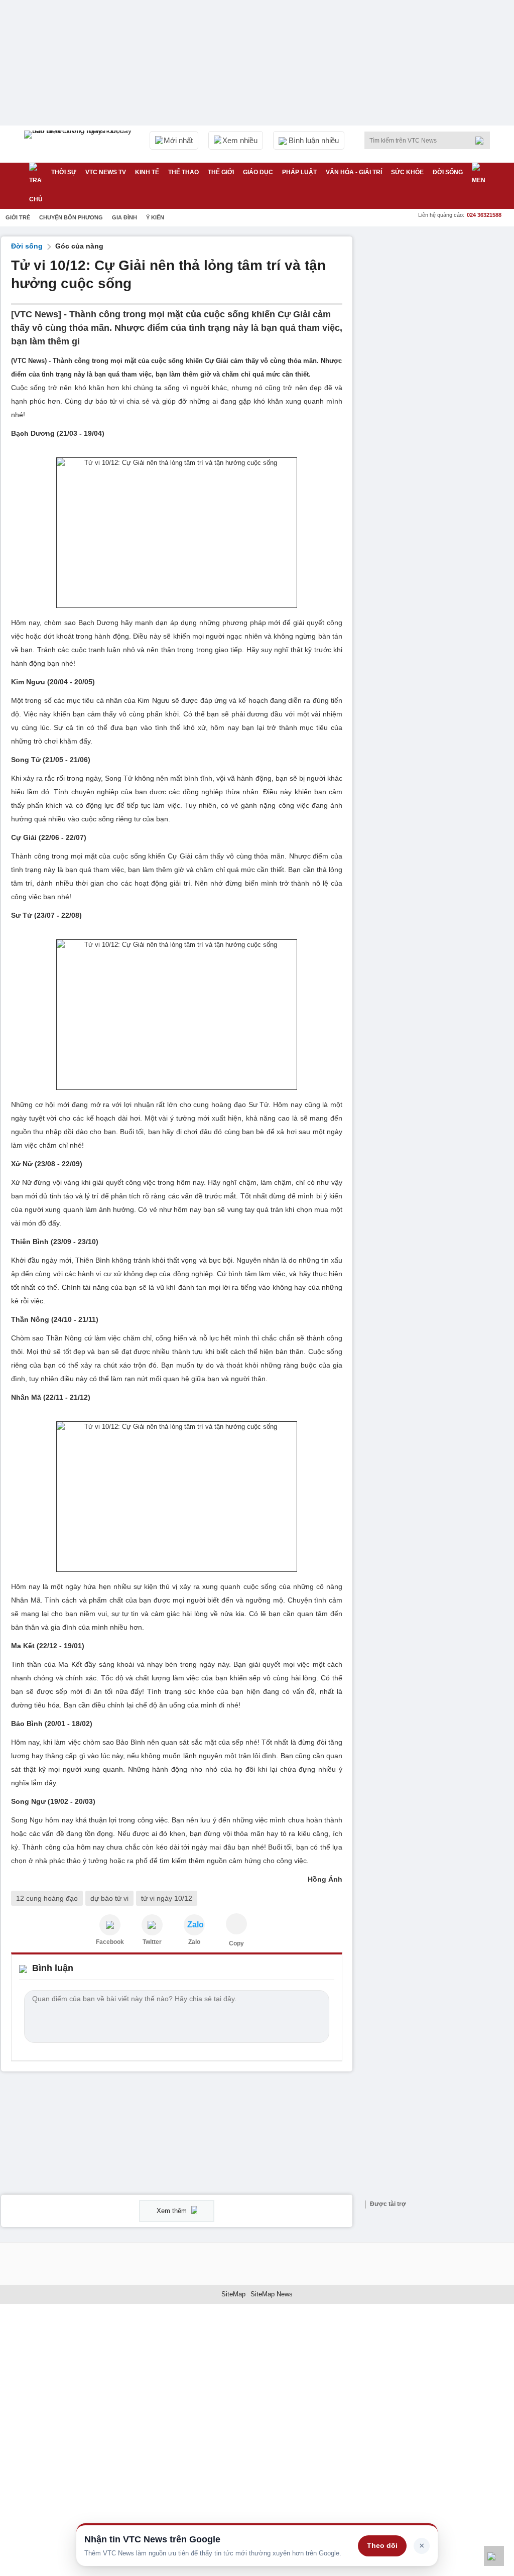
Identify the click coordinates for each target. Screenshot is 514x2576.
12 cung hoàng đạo (47, 1898)
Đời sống (448, 172)
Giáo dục (258, 172)
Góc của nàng (79, 246)
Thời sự (64, 172)
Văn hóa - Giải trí (354, 172)
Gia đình (124, 217)
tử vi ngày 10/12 (167, 1898)
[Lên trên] (494, 2556)
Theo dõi (382, 2545)
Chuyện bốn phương (71, 217)
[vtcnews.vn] (110, 1925)
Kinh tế (147, 172)
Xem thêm (173, 2211)
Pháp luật (299, 172)
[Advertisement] (438, 299)
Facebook (110, 1942)
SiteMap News (272, 2294)
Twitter (152, 1942)
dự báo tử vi (109, 1898)
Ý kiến (155, 217)
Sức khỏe (407, 172)
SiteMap (233, 2294)
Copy (236, 1943)
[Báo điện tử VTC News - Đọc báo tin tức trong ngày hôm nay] (79, 144)
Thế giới (221, 172)
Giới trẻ (18, 217)
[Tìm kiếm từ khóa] (482, 141)
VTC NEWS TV (106, 172)
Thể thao (183, 172)
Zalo (194, 1942)
